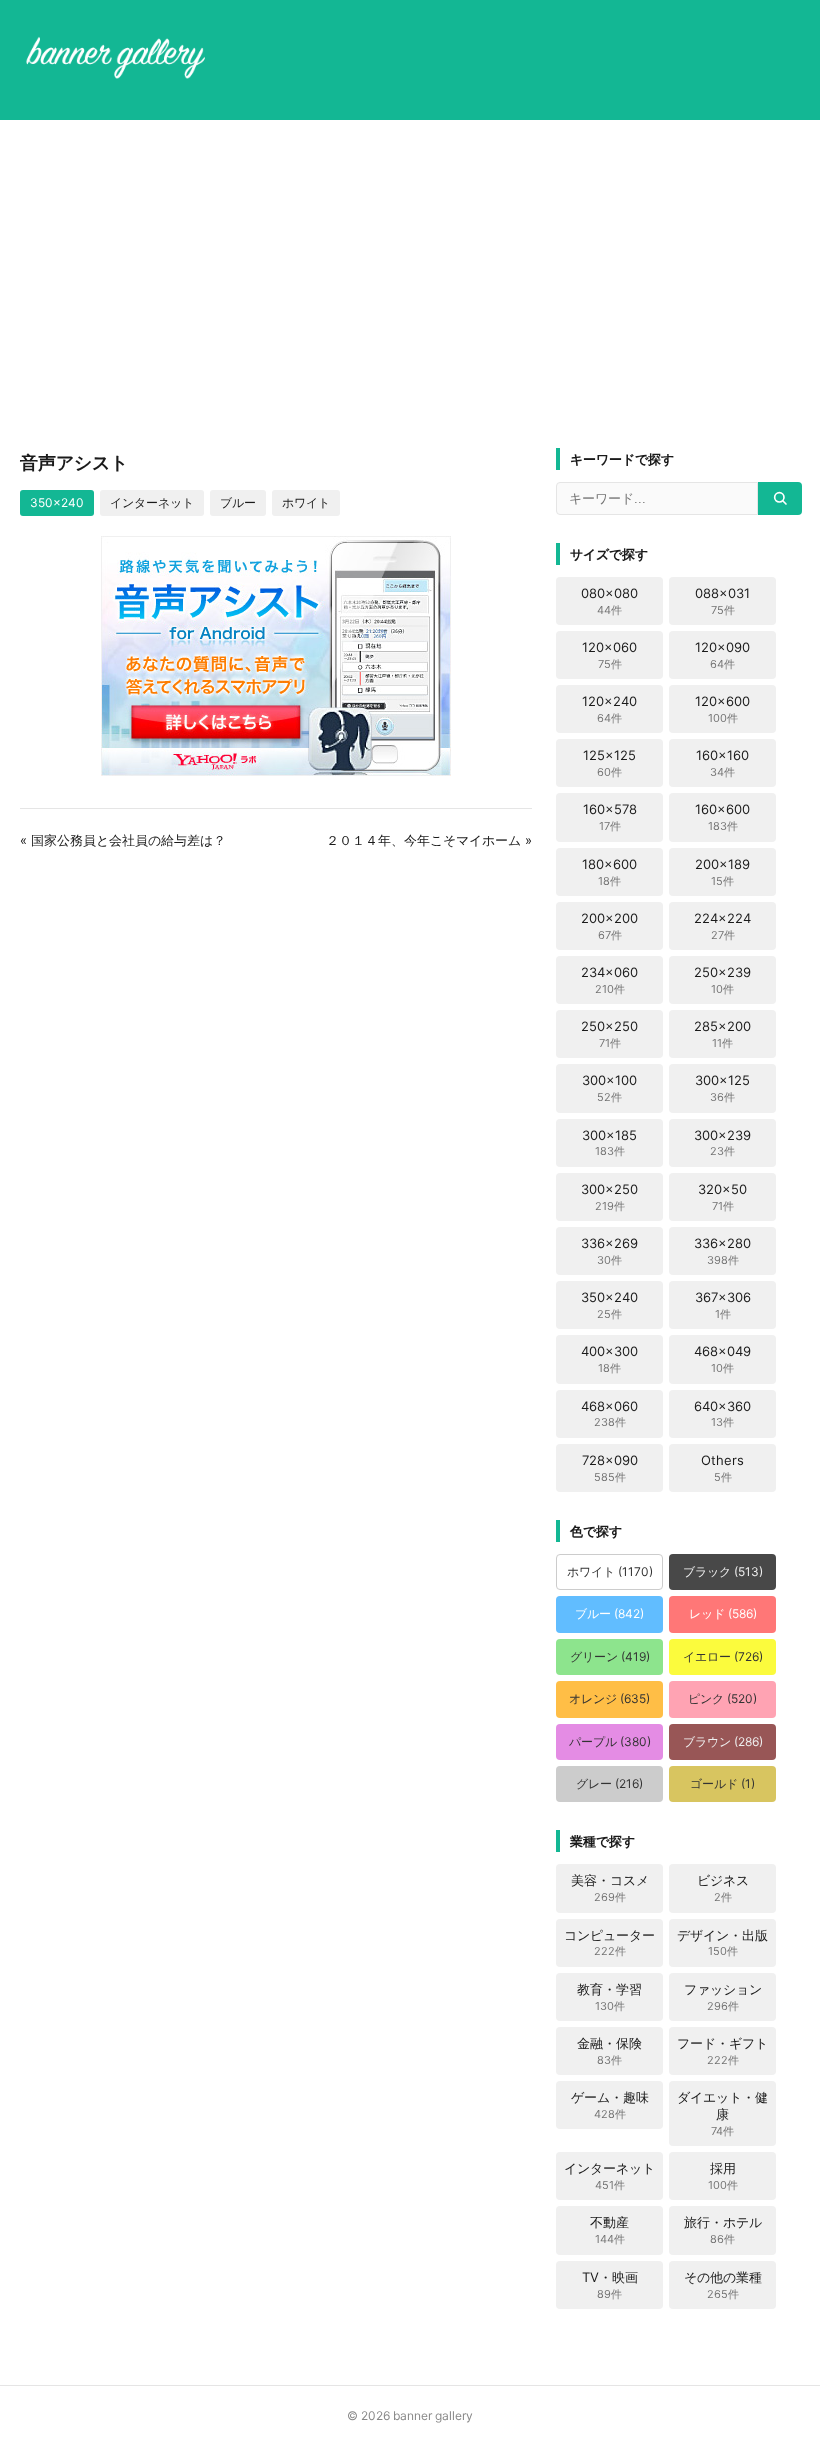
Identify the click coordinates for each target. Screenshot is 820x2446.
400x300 (609, 1359)
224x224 (722, 926)
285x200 (722, 1034)
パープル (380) (610, 1741)
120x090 (722, 655)
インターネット (152, 502)
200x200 (609, 926)
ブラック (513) (723, 1571)
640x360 (722, 1414)
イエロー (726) (723, 1656)
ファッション (723, 1997)
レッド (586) (723, 1613)
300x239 (722, 1143)
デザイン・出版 (722, 1943)
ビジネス (723, 1888)
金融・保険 (609, 2051)
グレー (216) (609, 1783)
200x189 (722, 872)
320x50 (722, 1197)
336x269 (609, 1251)
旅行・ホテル (723, 2230)
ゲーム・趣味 (610, 2105)
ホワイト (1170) (610, 1571)
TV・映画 (610, 2285)
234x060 (609, 980)
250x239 (722, 980)
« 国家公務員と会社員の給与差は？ (123, 840)
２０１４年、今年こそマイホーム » (429, 840)
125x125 (609, 763)
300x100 (609, 1088)
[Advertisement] (410, 284)
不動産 (609, 2230)
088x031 (722, 601)
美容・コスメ (610, 1888)
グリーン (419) (610, 1656)
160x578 (610, 817)
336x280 (722, 1251)
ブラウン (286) (723, 1741)
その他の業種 (723, 2285)
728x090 (610, 1468)
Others (722, 1468)
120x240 (609, 709)
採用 (723, 2176)
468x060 (609, 1414)
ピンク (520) (722, 1698)
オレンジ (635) (609, 1698)
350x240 (57, 502)
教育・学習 (609, 1997)
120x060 (609, 655)
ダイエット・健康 (722, 2113)
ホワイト (306, 502)
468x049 (722, 1359)
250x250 (609, 1034)
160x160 (722, 763)
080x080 (609, 601)
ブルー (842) (609, 1613)
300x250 (609, 1197)
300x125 (722, 1088)
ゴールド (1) (722, 1783)
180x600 (609, 872)
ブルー (238, 502)
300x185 (609, 1143)
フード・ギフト (722, 2051)
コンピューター (609, 1943)
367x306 (723, 1305)
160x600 (722, 817)
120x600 (722, 709)
